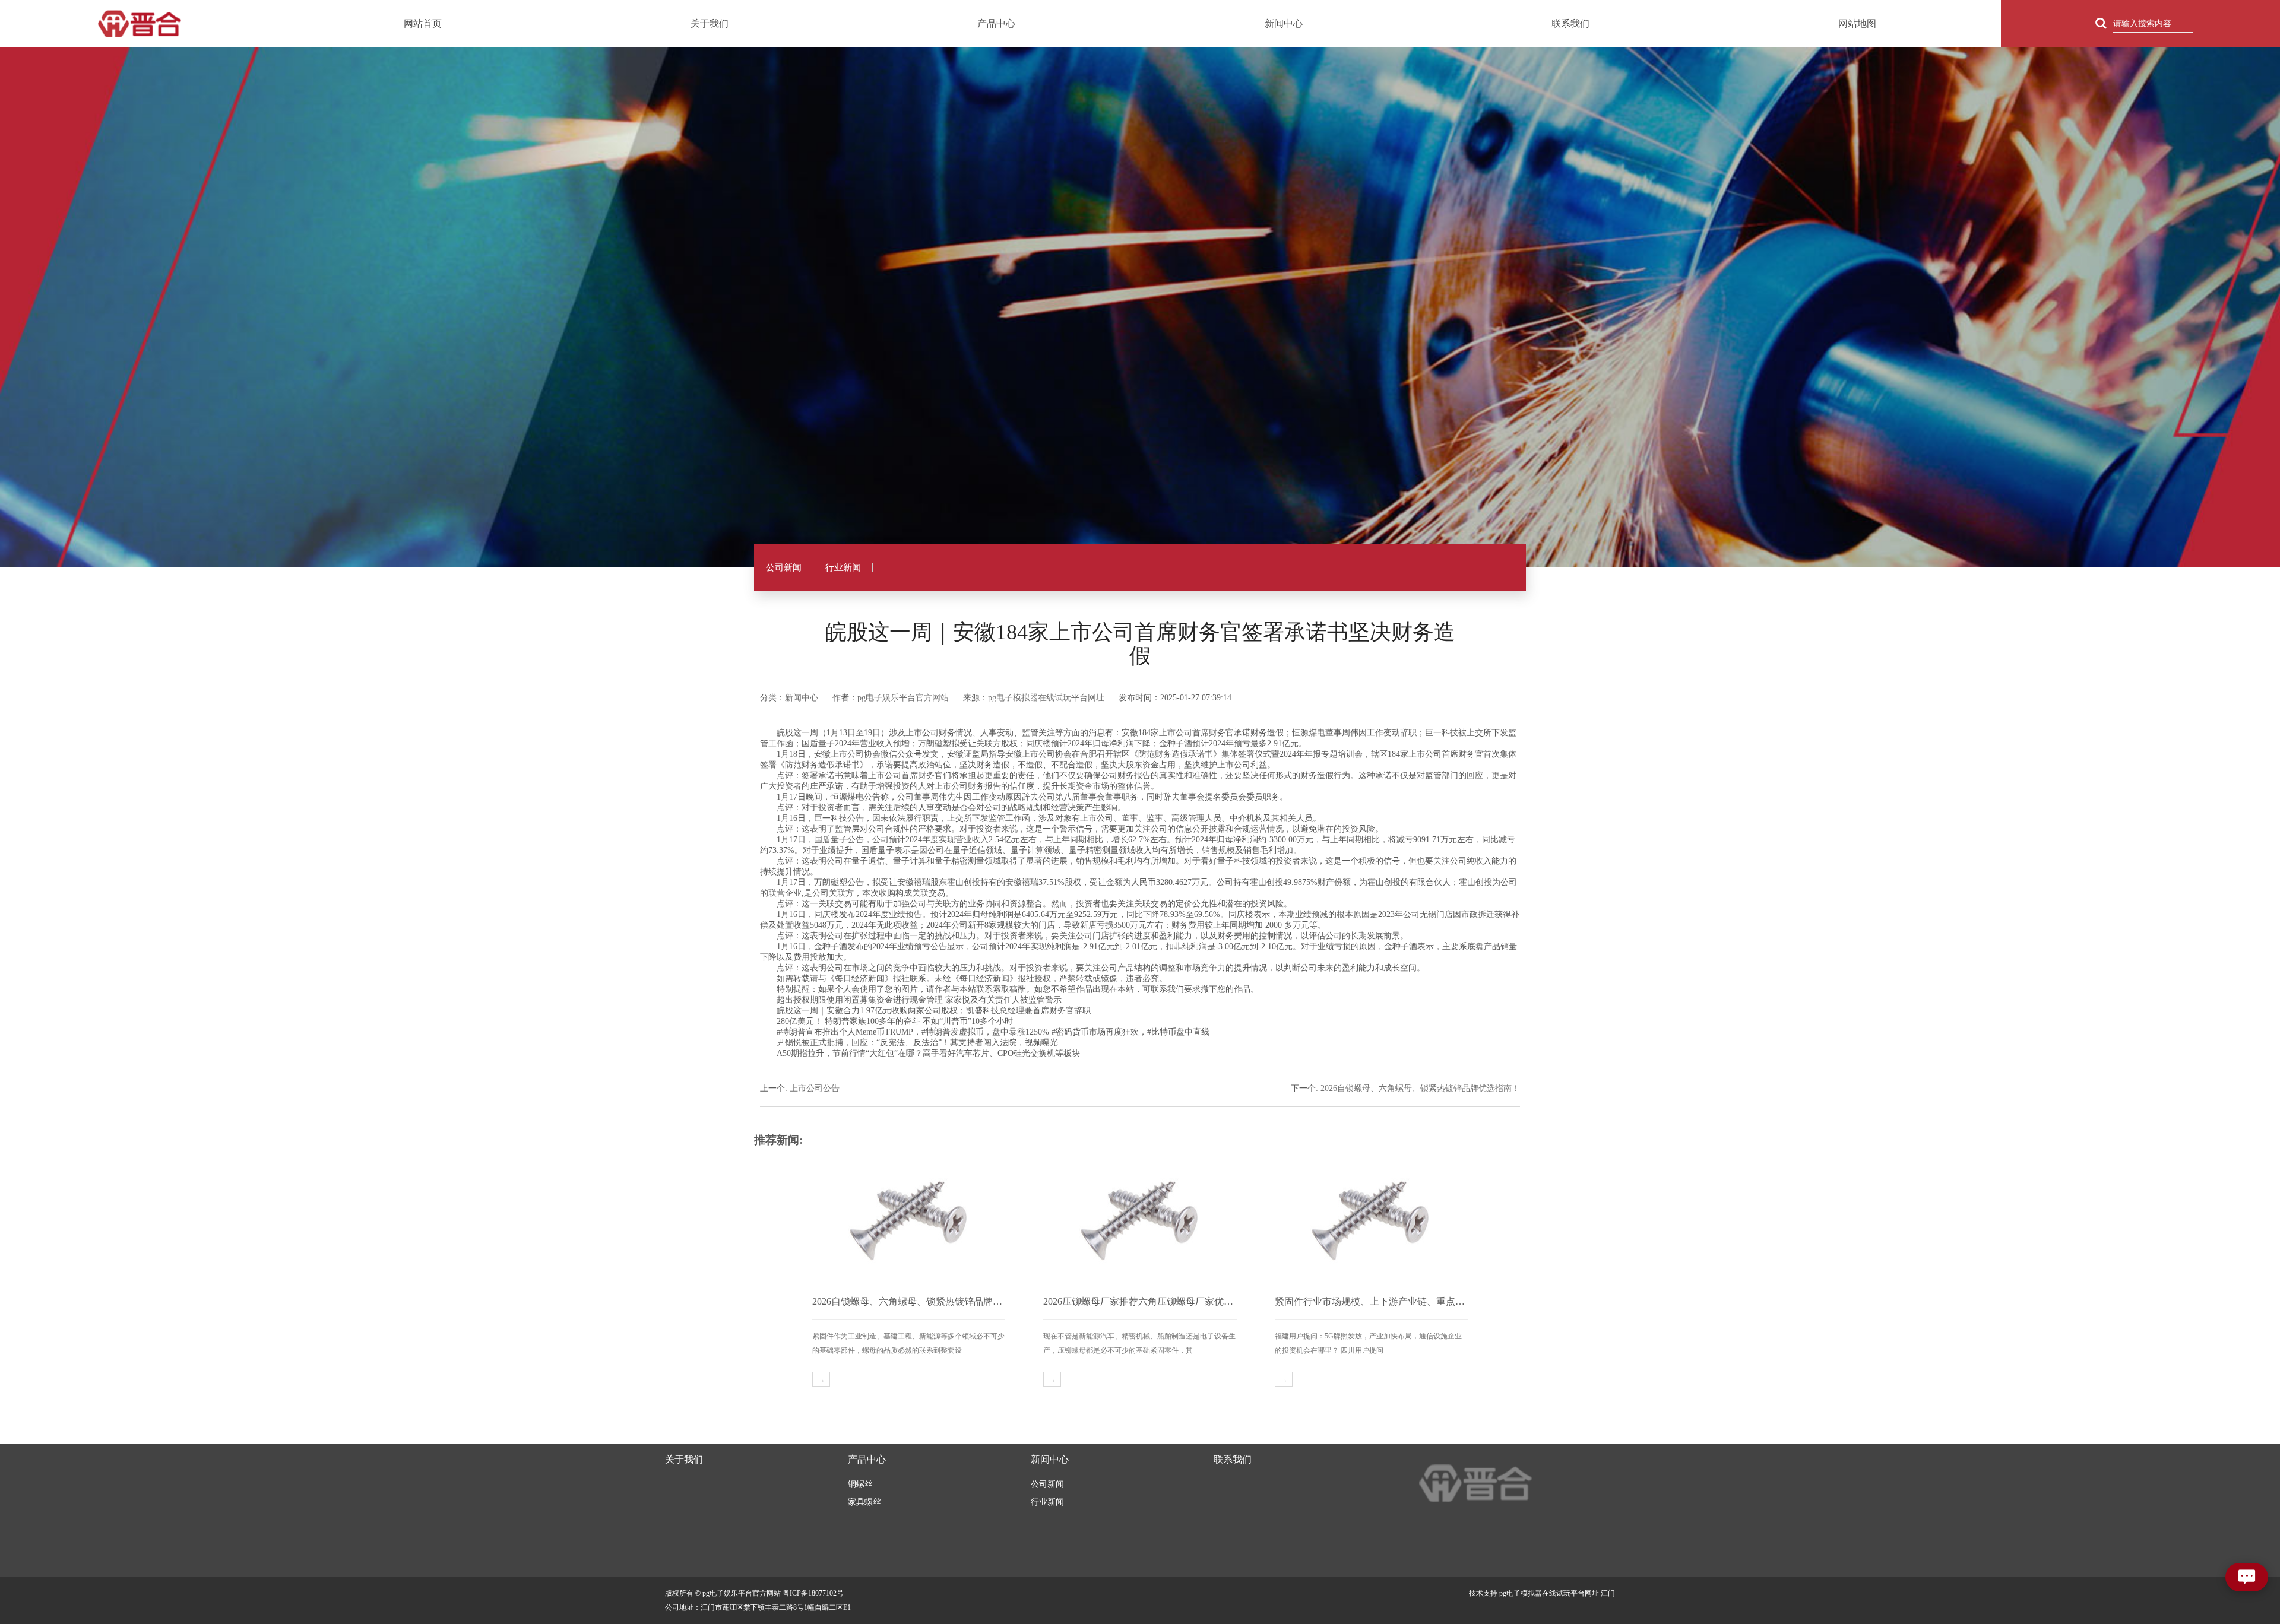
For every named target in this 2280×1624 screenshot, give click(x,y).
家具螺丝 (864, 1502)
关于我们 (710, 23)
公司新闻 (784, 567)
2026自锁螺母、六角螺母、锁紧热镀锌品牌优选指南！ (1420, 1088)
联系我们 (1570, 23)
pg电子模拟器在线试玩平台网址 (1046, 698)
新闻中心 (1284, 23)
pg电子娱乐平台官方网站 (903, 698)
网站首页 (423, 23)
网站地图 (1857, 23)
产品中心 (996, 23)
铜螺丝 (860, 1484)
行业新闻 (843, 567)
